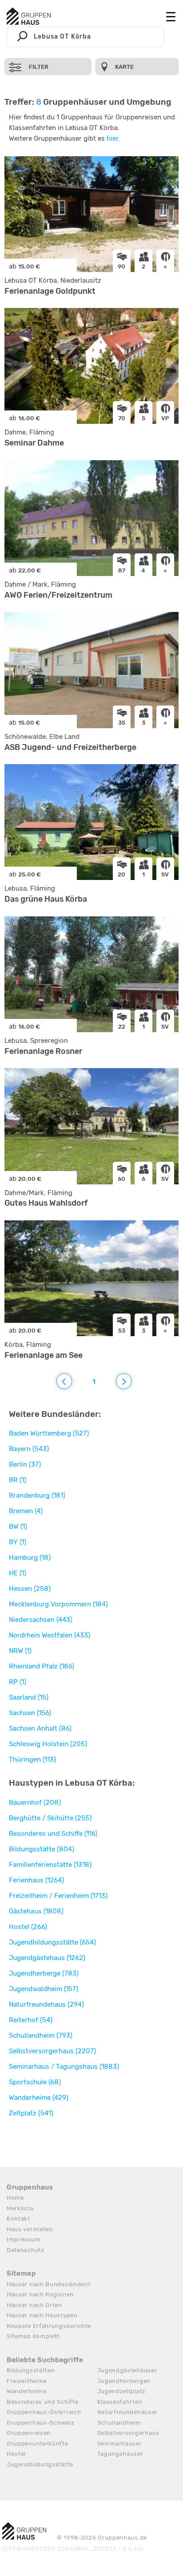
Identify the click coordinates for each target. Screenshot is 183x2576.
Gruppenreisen (29, 2433)
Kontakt (18, 2219)
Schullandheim (119, 2423)
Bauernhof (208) (35, 1803)
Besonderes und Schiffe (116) (53, 1834)
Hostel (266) (28, 1927)
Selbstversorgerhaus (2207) (52, 2051)
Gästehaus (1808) (36, 1911)
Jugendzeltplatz (122, 2391)
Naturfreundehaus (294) (46, 2004)
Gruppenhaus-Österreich (44, 2412)
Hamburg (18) (30, 1558)
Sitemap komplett (33, 2336)
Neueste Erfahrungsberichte (49, 2326)
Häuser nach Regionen (40, 2294)
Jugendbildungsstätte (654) (52, 1942)
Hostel (16, 2454)
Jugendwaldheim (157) (44, 1989)
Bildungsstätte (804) (42, 1849)
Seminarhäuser (120, 2444)
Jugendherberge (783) (44, 1973)
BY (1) (18, 1542)
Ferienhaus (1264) (36, 1880)
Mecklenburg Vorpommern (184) (58, 1604)
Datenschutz (26, 2250)
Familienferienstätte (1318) (50, 1865)
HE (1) (18, 1573)
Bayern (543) (29, 1449)
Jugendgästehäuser (127, 2370)
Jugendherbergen (124, 2381)
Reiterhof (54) (31, 2020)
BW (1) (18, 1527)
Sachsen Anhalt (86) (40, 1728)
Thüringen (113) (32, 1759)
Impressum (24, 2239)
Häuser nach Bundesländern (49, 2284)
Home (15, 2198)
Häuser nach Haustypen (42, 2315)
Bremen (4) (26, 1511)
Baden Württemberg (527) (49, 1433)
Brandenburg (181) (37, 1495)
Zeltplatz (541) (31, 2113)
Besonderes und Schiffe (42, 2402)
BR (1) (18, 1480)
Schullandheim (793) (41, 2036)
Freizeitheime (27, 2381)
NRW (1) (20, 1651)
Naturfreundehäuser (128, 2412)
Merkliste (20, 2208)
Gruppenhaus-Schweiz (40, 2423)
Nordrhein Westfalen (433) (50, 1635)
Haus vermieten (30, 2229)
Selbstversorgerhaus (128, 2433)
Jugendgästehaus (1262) (47, 1958)
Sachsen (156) (30, 1713)
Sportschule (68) (35, 2082)
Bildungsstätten (31, 2370)
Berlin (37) (25, 1464)
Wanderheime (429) (39, 2098)
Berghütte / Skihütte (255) (50, 1818)
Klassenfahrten (120, 2402)
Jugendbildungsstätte (40, 2464)
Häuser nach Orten (34, 2305)
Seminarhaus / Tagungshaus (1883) (64, 2067)
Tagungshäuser (120, 2454)
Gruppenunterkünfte (38, 2444)
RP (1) (18, 1682)
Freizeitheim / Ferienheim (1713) (58, 1896)
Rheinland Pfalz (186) (42, 1666)
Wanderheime (27, 2391)
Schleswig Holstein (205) (48, 1744)
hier (112, 138)
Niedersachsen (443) (41, 1620)
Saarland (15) (29, 1697)
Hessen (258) (30, 1589)
